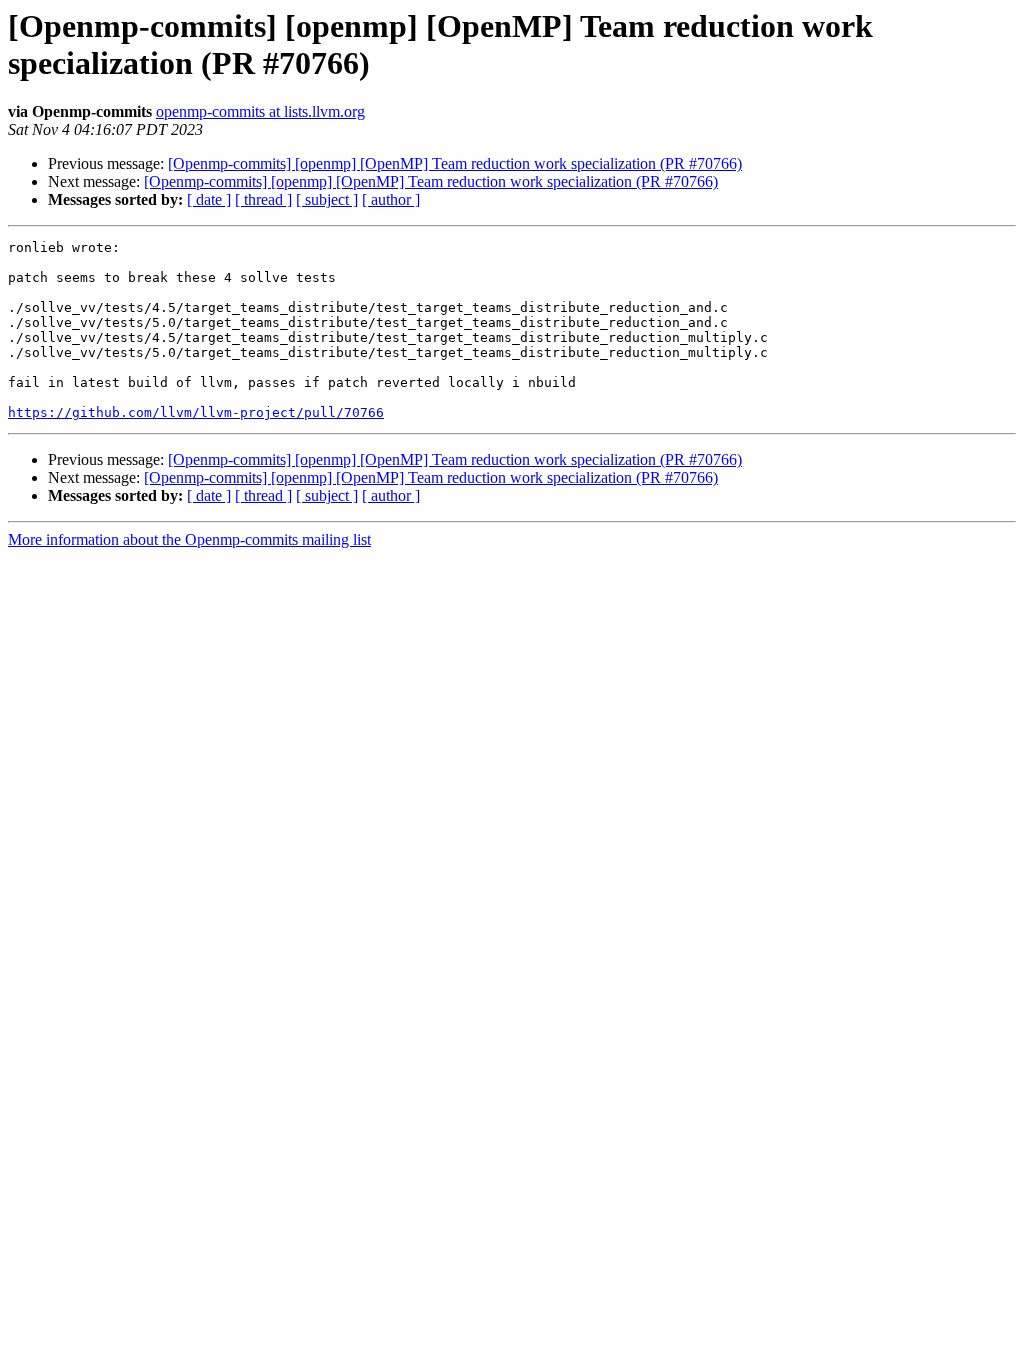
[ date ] (209, 199)
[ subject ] (327, 199)
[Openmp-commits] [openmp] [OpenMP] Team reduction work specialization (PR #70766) (455, 163)
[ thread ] (263, 199)
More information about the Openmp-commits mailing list (189, 539)
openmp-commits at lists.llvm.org (260, 111)
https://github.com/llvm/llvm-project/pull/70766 (196, 412)
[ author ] (391, 199)
